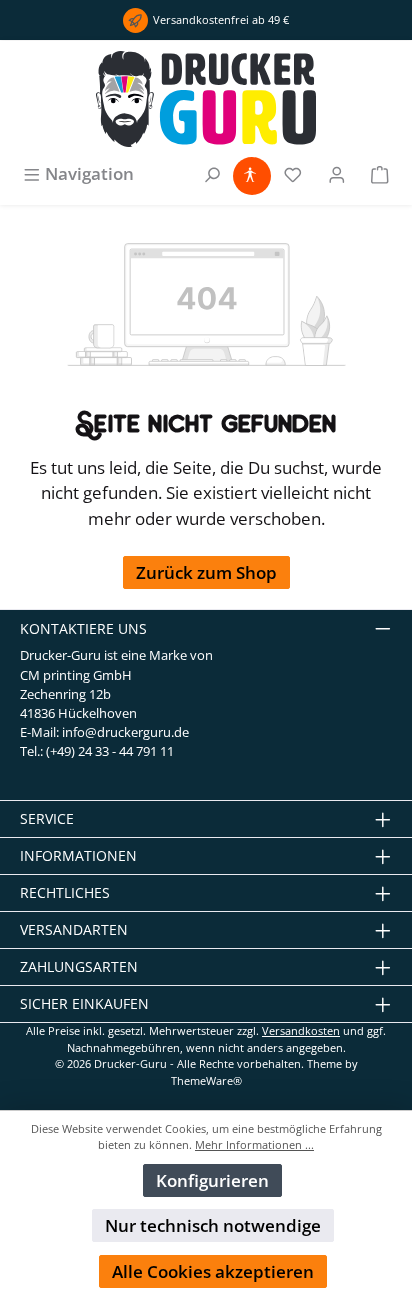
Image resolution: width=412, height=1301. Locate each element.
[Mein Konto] (337, 173)
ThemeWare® (206, 1080)
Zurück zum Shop (206, 572)
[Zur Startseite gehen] (206, 99)
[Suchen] (212, 173)
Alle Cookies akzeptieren (213, 1271)
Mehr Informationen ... (254, 1144)
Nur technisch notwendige (213, 1225)
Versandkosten (301, 1030)
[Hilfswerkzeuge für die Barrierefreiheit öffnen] (250, 173)
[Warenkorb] (380, 173)
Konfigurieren (212, 1180)
